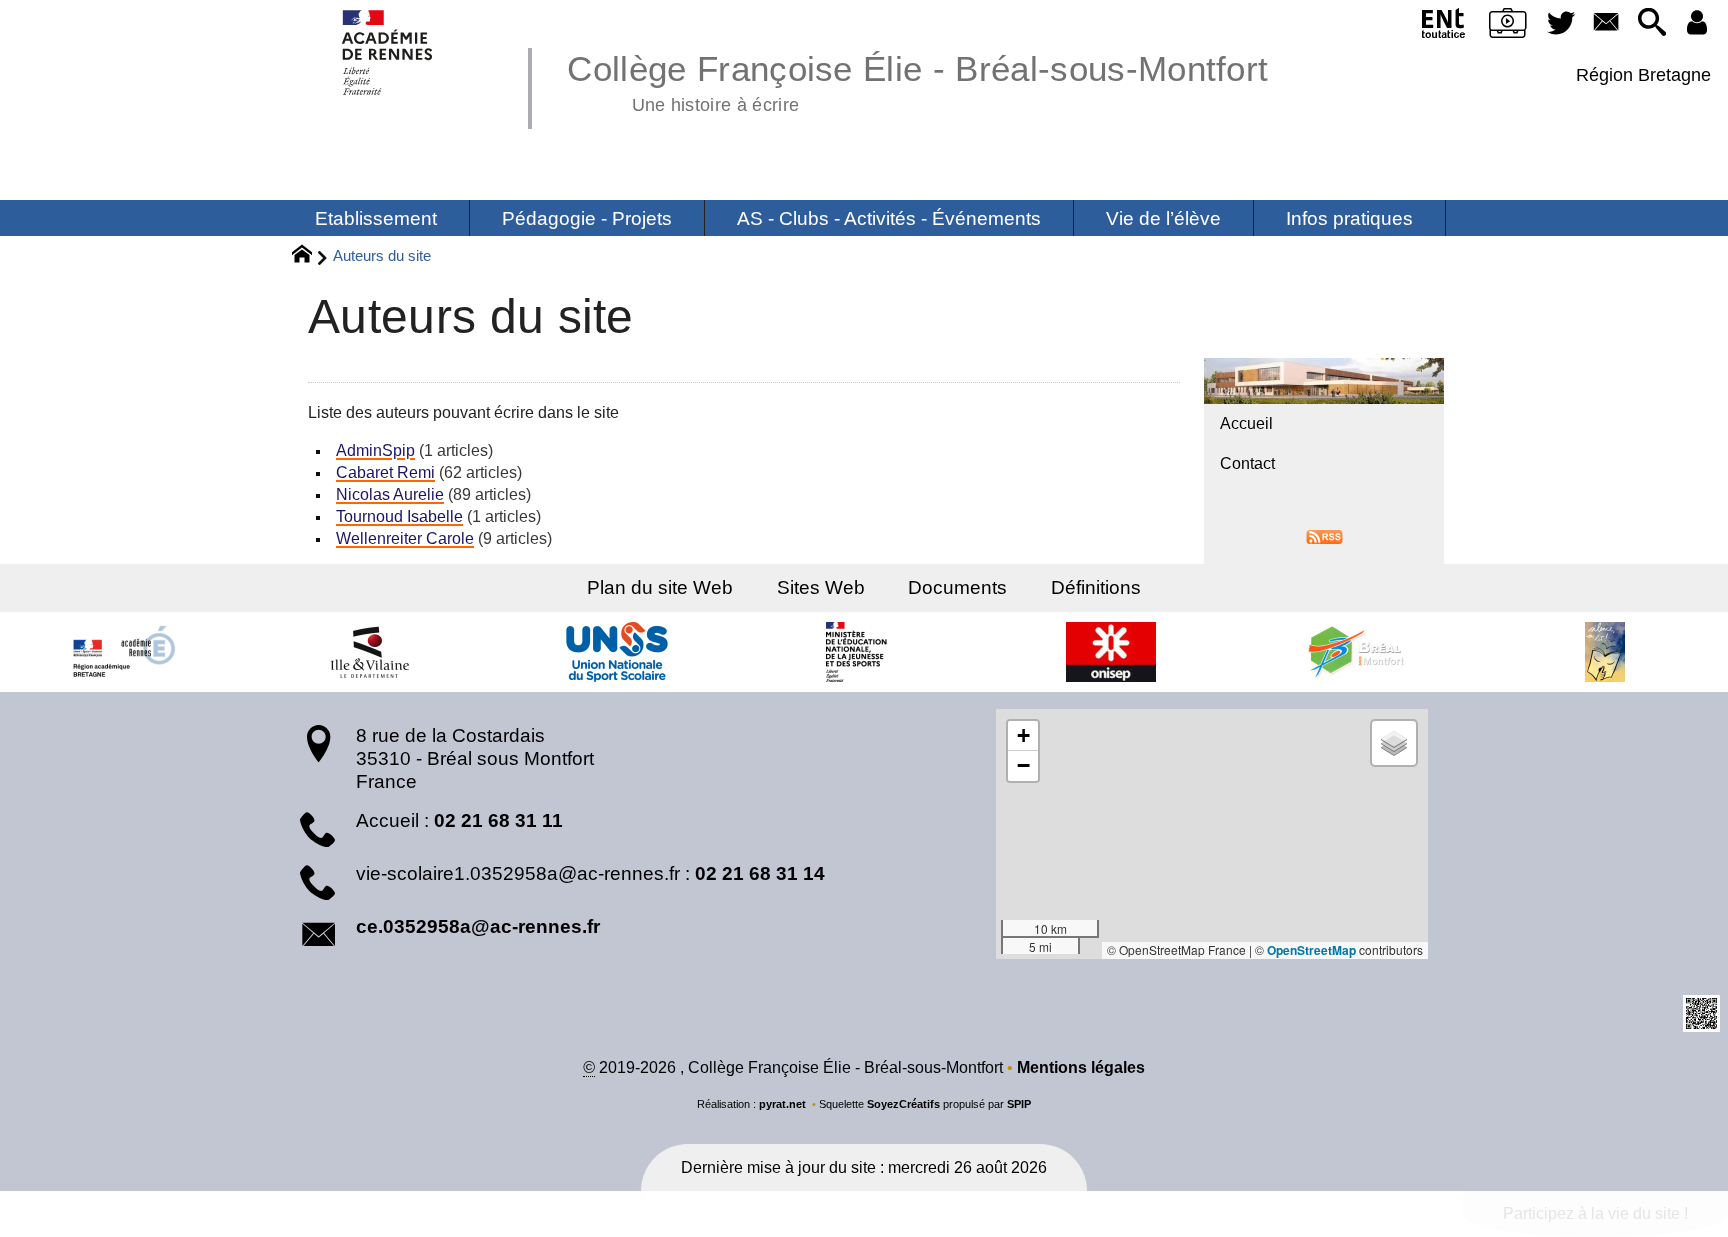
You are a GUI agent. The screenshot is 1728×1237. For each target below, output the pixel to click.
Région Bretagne (1643, 75)
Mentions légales (1081, 1067)
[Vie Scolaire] (1507, 27)
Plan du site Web (660, 587)
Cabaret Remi (385, 472)
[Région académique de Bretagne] (123, 652)
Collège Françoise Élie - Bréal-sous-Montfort (917, 80)
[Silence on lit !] (1605, 652)
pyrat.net (782, 1104)
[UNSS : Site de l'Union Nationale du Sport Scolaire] (617, 652)
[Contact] (1606, 23)
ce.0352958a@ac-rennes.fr (478, 926)
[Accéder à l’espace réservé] (1697, 23)
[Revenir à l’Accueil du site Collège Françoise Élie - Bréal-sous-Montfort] (388, 52)
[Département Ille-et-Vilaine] (370, 652)
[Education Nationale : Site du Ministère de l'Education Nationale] (864, 652)
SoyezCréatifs (903, 1104)
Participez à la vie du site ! (1595, 1213)
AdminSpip (375, 450)
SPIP (1019, 1104)
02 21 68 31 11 (498, 820)
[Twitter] (1560, 23)
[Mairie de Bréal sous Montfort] (1358, 652)
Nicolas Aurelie (390, 494)
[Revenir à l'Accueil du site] (310, 257)
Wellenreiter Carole (405, 538)
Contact (1247, 463)
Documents (957, 587)
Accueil (1246, 423)
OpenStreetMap (1311, 950)
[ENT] (1443, 27)
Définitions (1096, 587)
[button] (1651, 23)
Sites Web (821, 587)
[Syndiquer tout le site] (1324, 535)
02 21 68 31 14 (760, 873)
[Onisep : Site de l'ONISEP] (1111, 652)
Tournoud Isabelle (399, 516)
